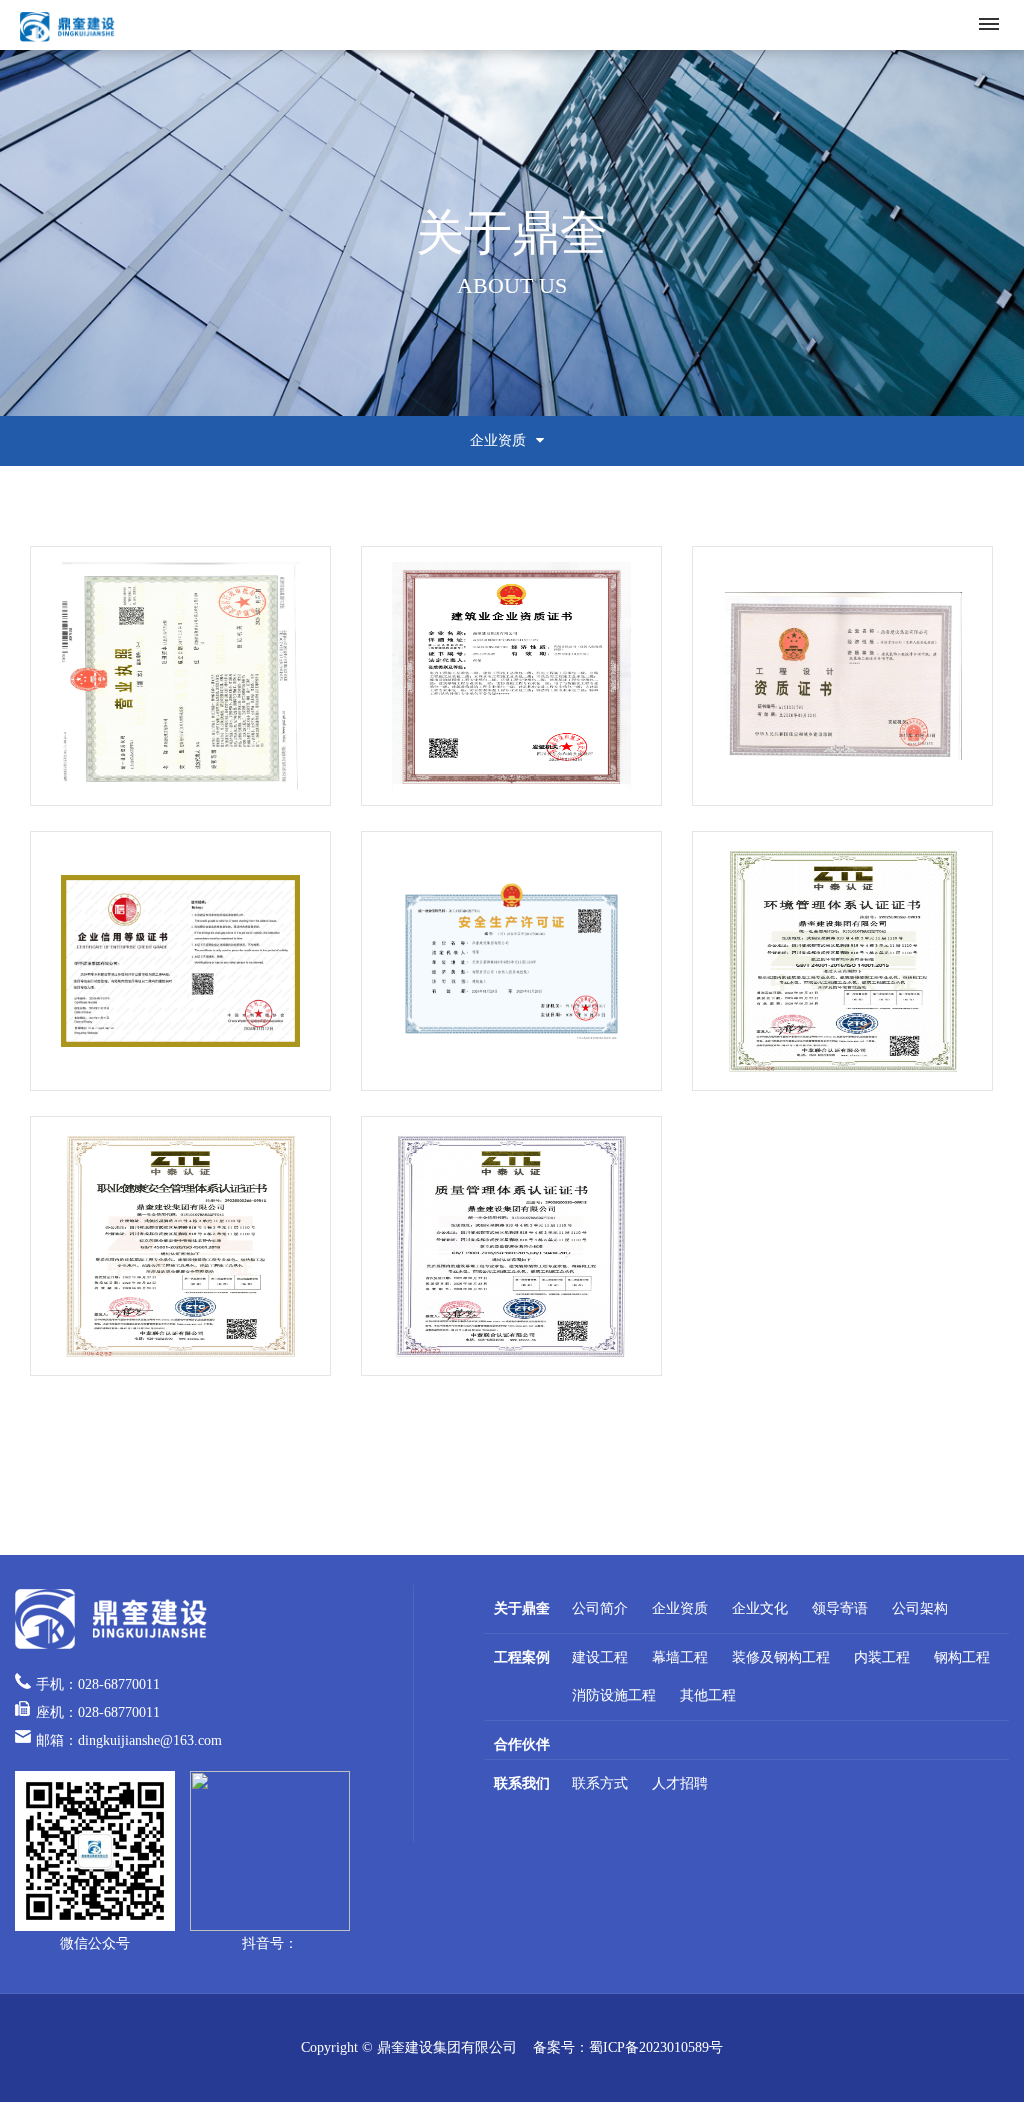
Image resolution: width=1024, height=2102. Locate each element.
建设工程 (600, 1657)
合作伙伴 (522, 1744)
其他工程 (708, 1695)
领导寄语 (840, 1608)
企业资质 (680, 1608)
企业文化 (760, 1608)
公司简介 (600, 1608)
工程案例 (522, 1657)
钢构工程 (962, 1657)
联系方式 (600, 1783)
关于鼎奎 (522, 1608)
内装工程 (882, 1657)
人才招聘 (680, 1783)
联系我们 (522, 1783)
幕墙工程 (680, 1657)
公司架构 (920, 1608)
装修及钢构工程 (781, 1657)
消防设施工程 (614, 1695)
